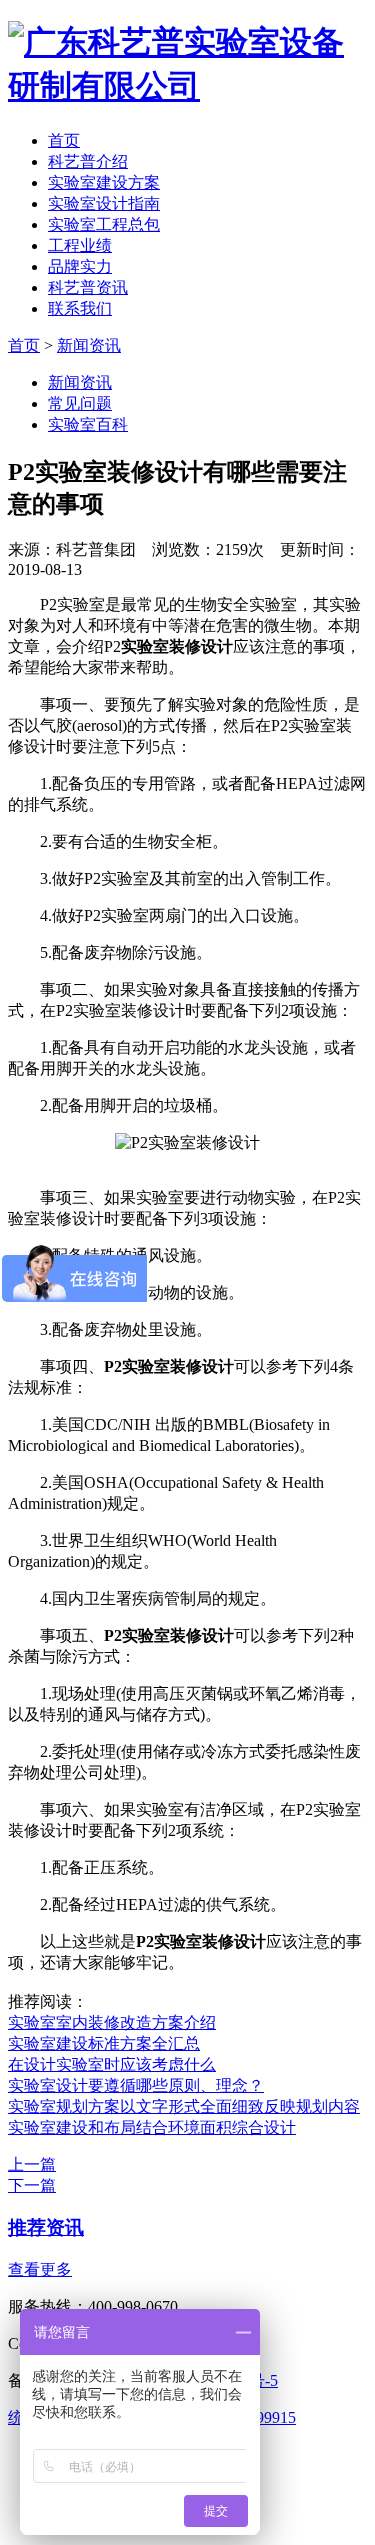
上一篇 (32, 2164)
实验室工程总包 (104, 224)
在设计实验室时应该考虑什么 (112, 2064)
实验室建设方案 (104, 182)
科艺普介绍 (88, 161)
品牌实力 (80, 266)
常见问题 (80, 403)
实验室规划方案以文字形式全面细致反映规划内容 (184, 2106)
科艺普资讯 (88, 287)
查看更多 (40, 2269)
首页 (64, 140)
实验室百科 (88, 424)
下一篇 (32, 2185)
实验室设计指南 (104, 203)
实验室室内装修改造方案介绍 (112, 2022)
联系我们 (80, 308)
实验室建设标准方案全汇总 (104, 2043)
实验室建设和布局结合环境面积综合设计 (152, 2127)
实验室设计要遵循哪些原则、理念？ (136, 2085)
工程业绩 (80, 245)
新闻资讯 (89, 345)
